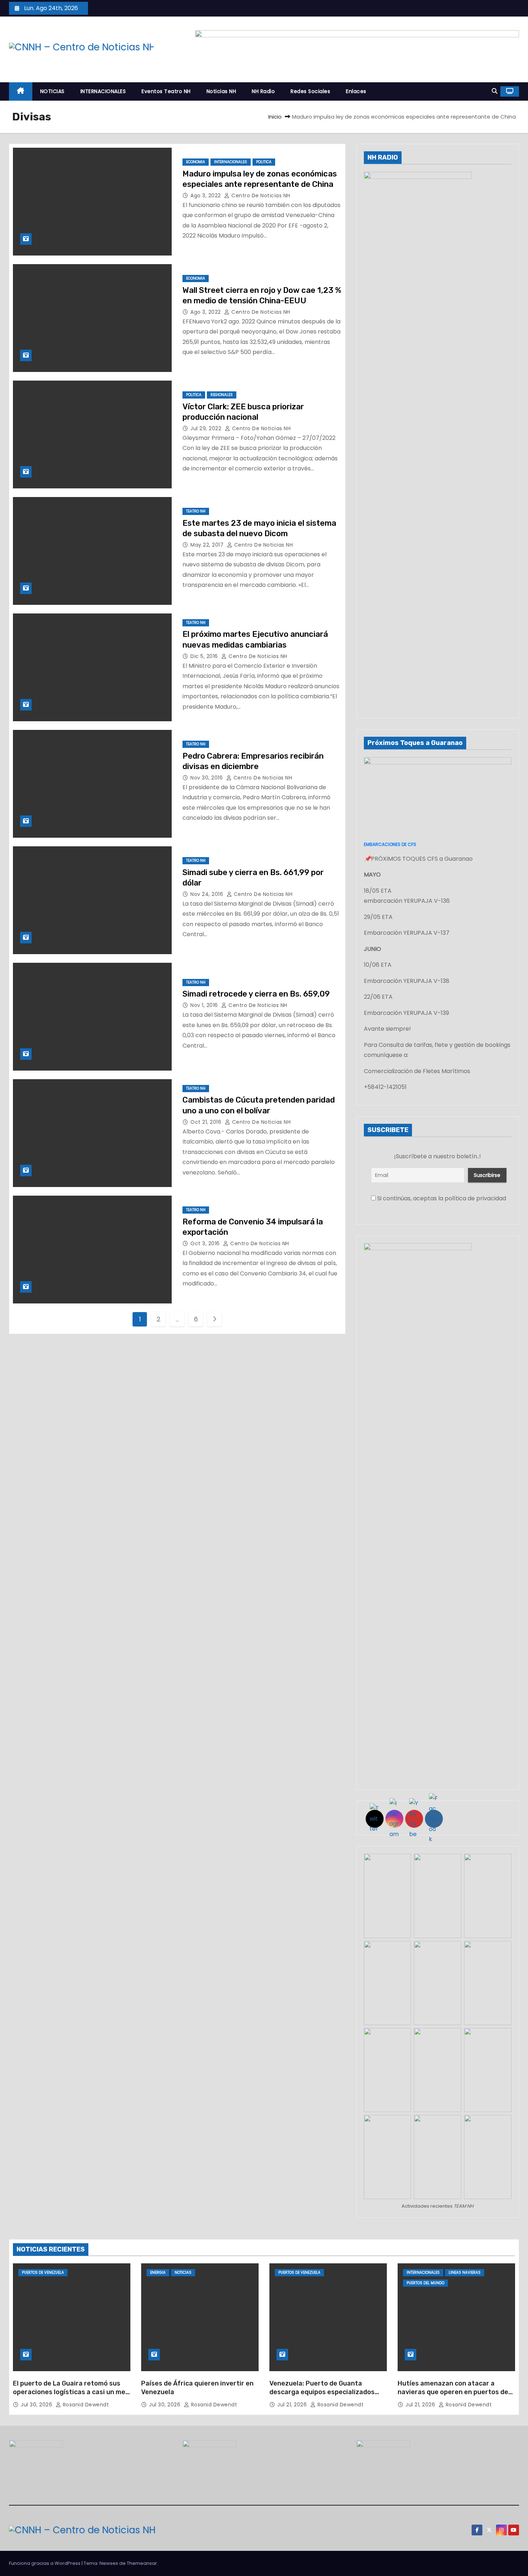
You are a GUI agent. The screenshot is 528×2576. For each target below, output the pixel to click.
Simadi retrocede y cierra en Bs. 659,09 (256, 994)
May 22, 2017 (208, 545)
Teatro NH (196, 511)
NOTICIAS (52, 91)
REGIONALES (222, 395)
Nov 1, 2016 (205, 1005)
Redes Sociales (310, 91)
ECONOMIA (196, 162)
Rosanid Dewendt (85, 2405)
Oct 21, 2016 (207, 1122)
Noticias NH (221, 91)
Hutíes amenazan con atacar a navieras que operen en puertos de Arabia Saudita (453, 2392)
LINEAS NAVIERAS (465, 2273)
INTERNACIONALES (103, 91)
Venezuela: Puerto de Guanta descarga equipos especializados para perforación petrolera (322, 2392)
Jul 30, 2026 (37, 2405)
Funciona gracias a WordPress (45, 2563)
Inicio (275, 117)
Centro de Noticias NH (260, 195)
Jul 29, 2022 (207, 428)
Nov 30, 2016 (207, 778)
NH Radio (263, 91)
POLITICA (264, 162)
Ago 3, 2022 (206, 195)
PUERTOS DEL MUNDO (425, 2283)
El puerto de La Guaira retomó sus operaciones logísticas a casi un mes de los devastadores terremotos (71, 2392)
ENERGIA (158, 2273)
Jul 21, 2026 (293, 2405)
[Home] (21, 91)
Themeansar (142, 2563)
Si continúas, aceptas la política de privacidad (441, 1198)
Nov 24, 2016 (208, 894)
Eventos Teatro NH (166, 91)
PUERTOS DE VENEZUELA (43, 2273)
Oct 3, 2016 (206, 1243)
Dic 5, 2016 (205, 656)
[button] (495, 91)
